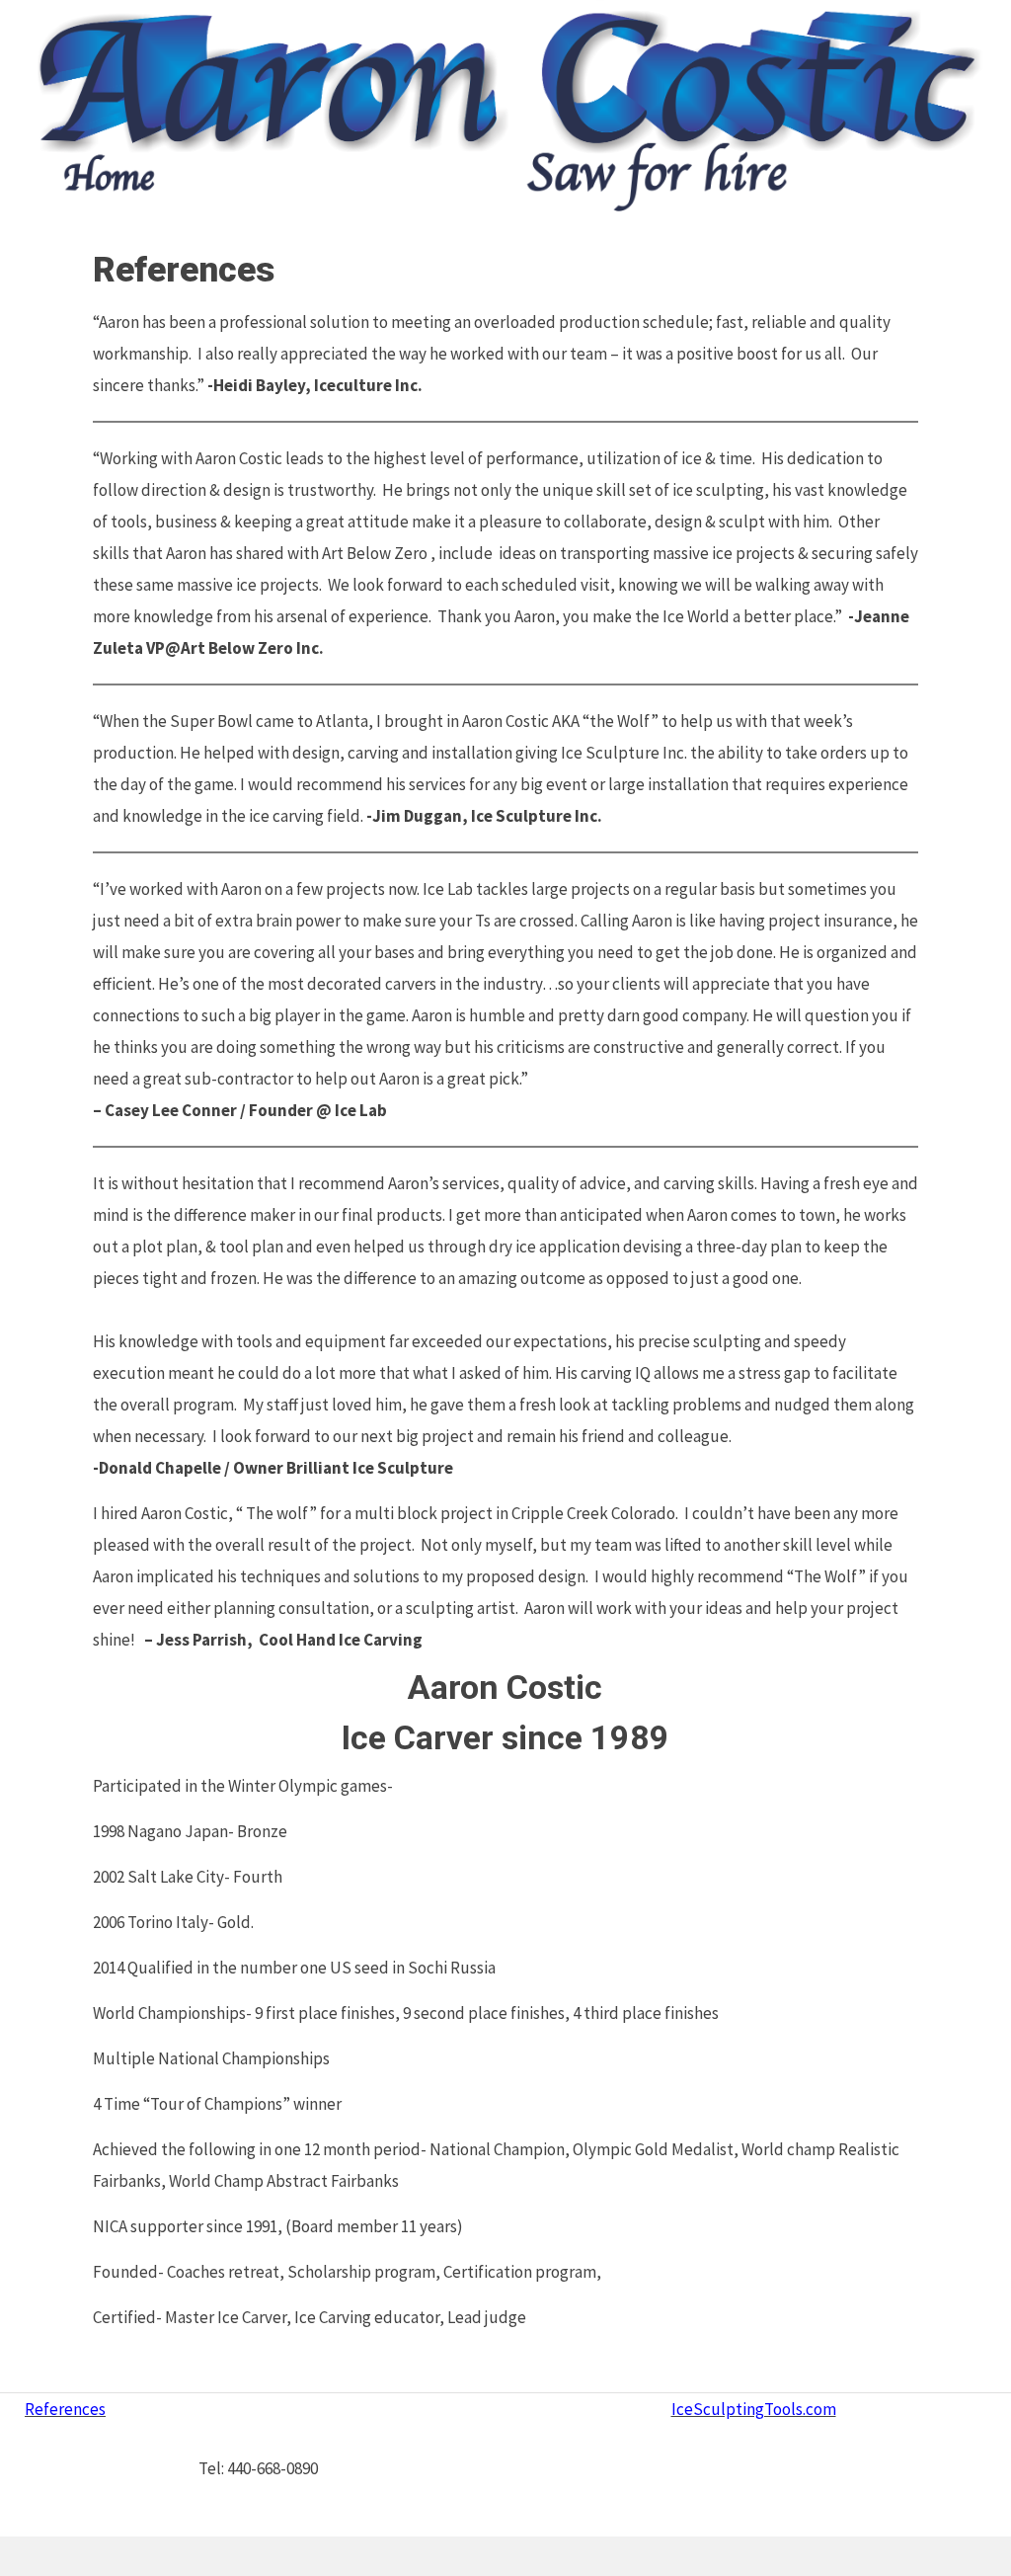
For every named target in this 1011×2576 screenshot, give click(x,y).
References (65, 2409)
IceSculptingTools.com (754, 2409)
